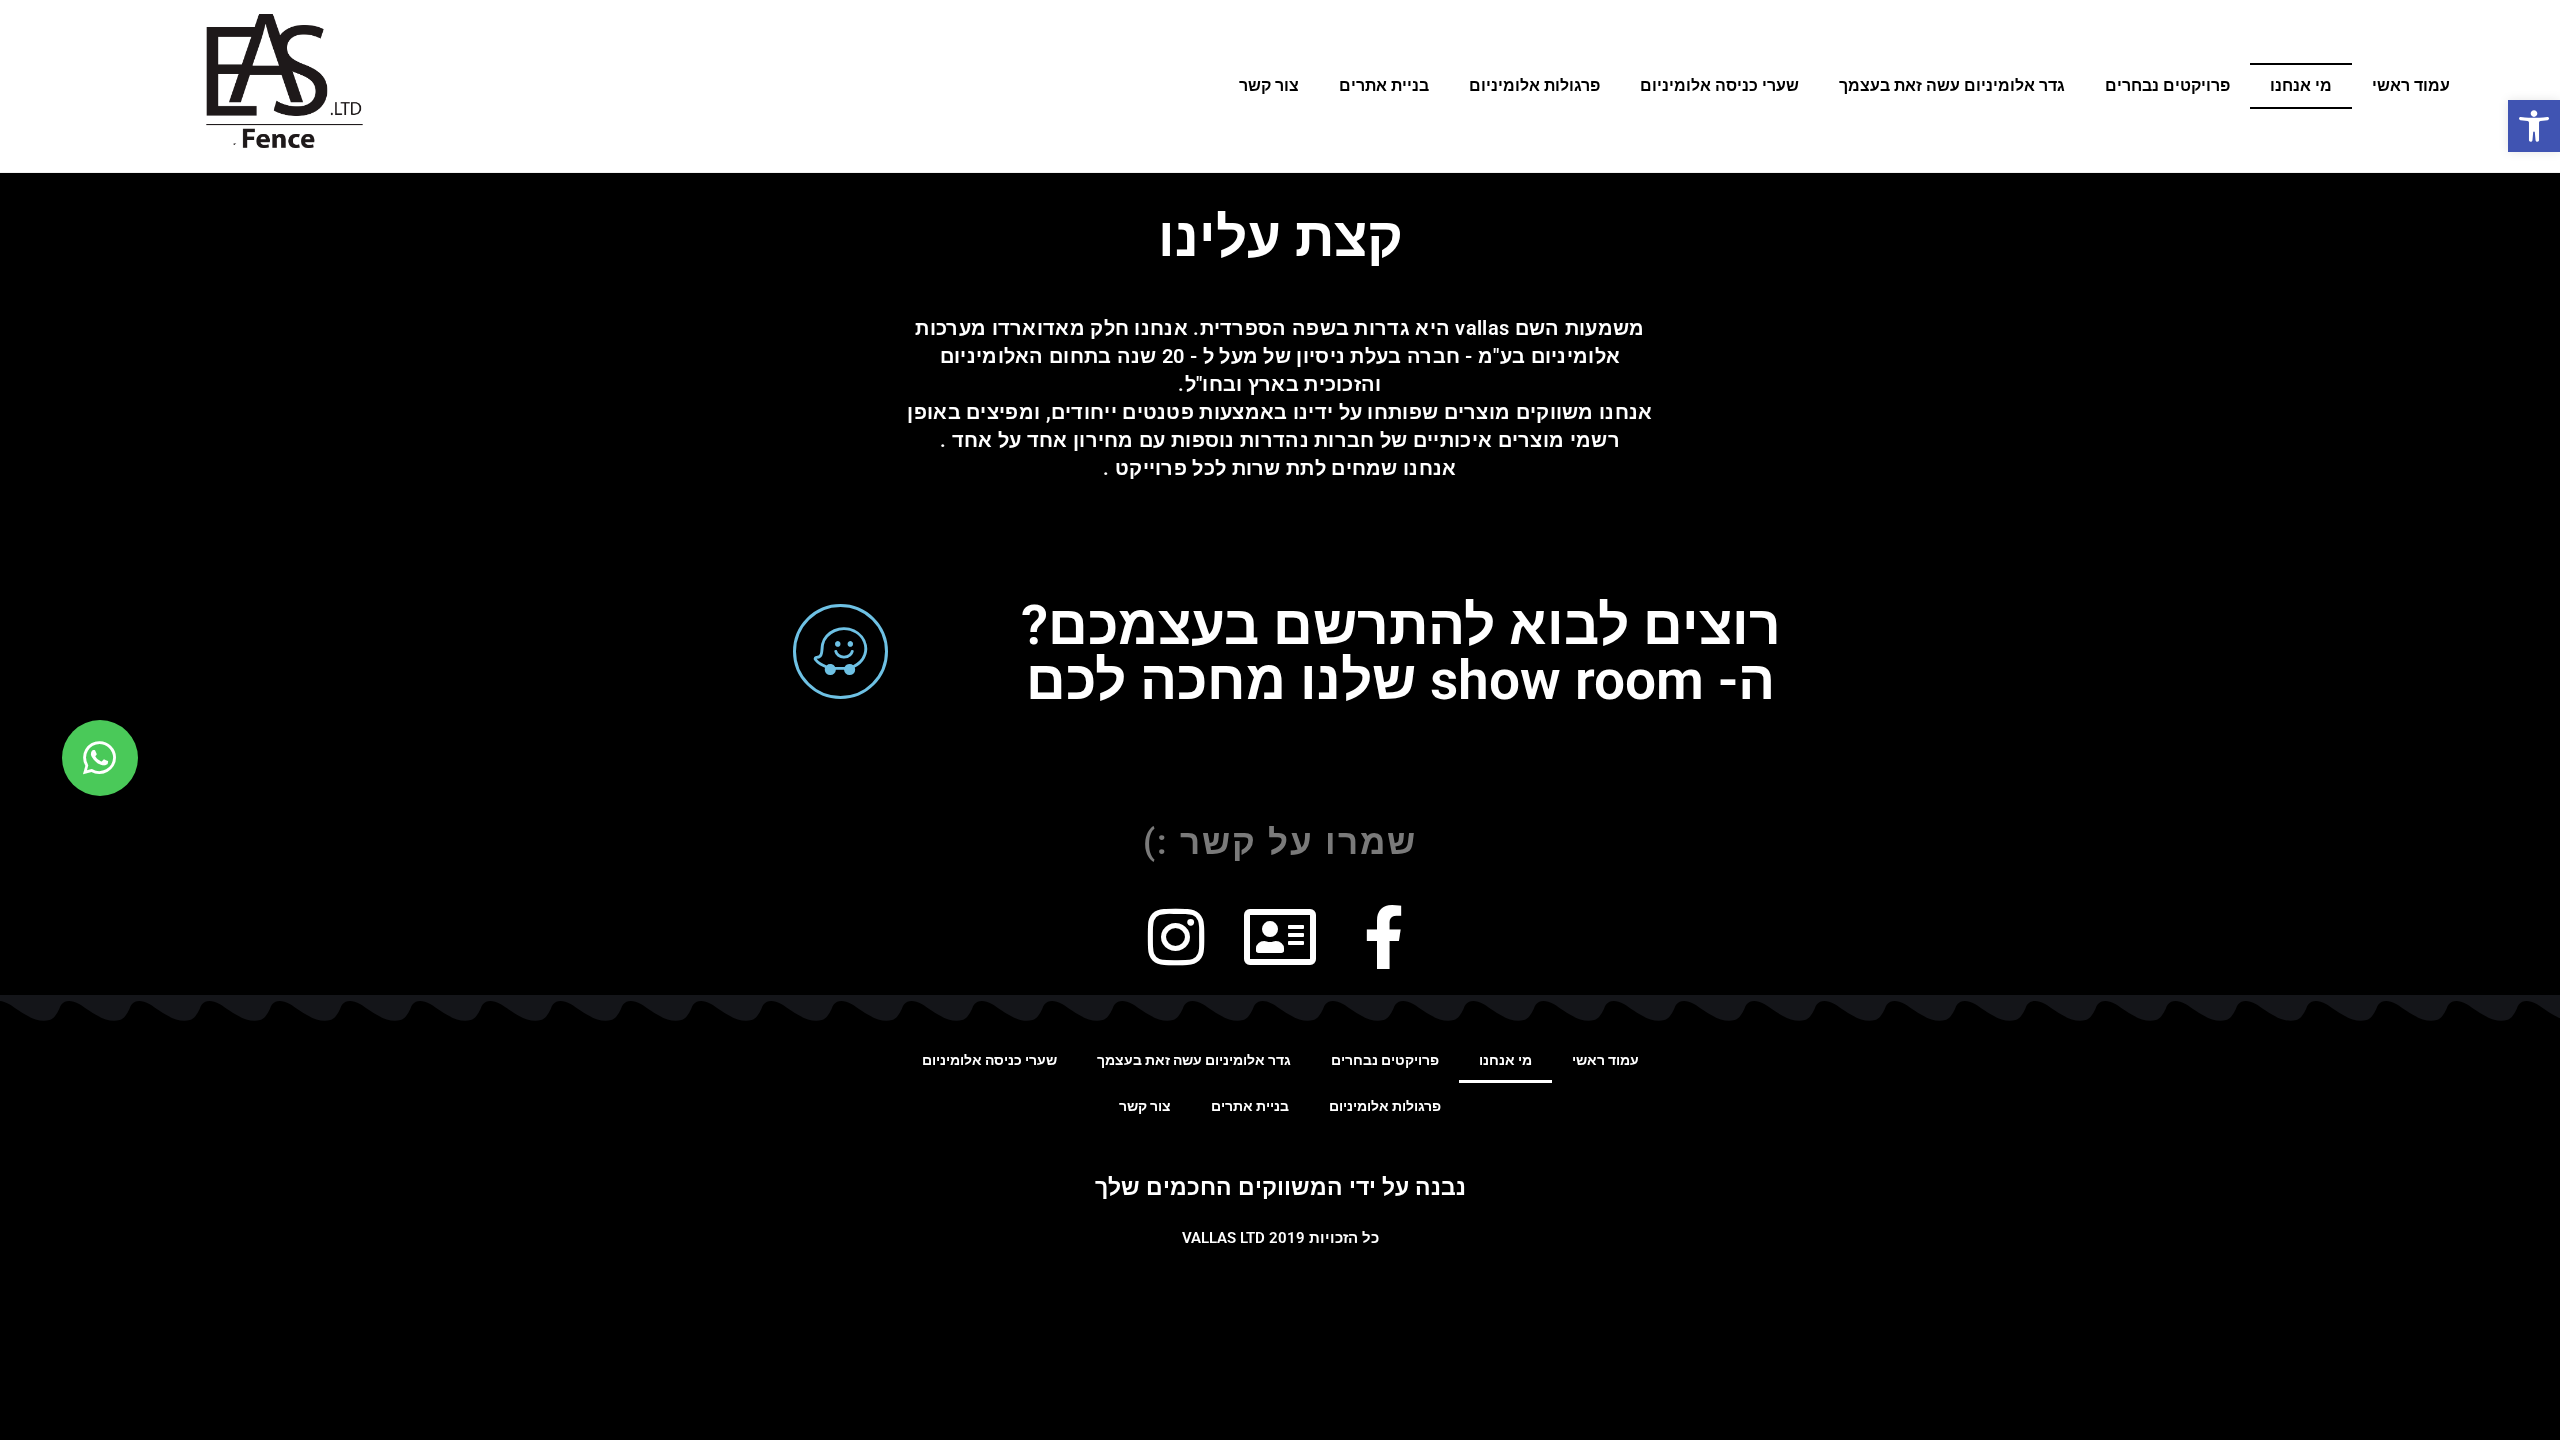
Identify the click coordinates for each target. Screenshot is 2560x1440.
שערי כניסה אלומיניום (1719, 85)
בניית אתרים (1384, 85)
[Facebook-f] (1384, 937)
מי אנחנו (2301, 85)
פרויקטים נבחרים (2167, 85)
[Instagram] (1176, 937)
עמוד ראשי (2411, 85)
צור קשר (1269, 85)
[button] (2534, 126)
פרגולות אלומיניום (1534, 85)
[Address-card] (1280, 937)
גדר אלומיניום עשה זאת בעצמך (1952, 85)
